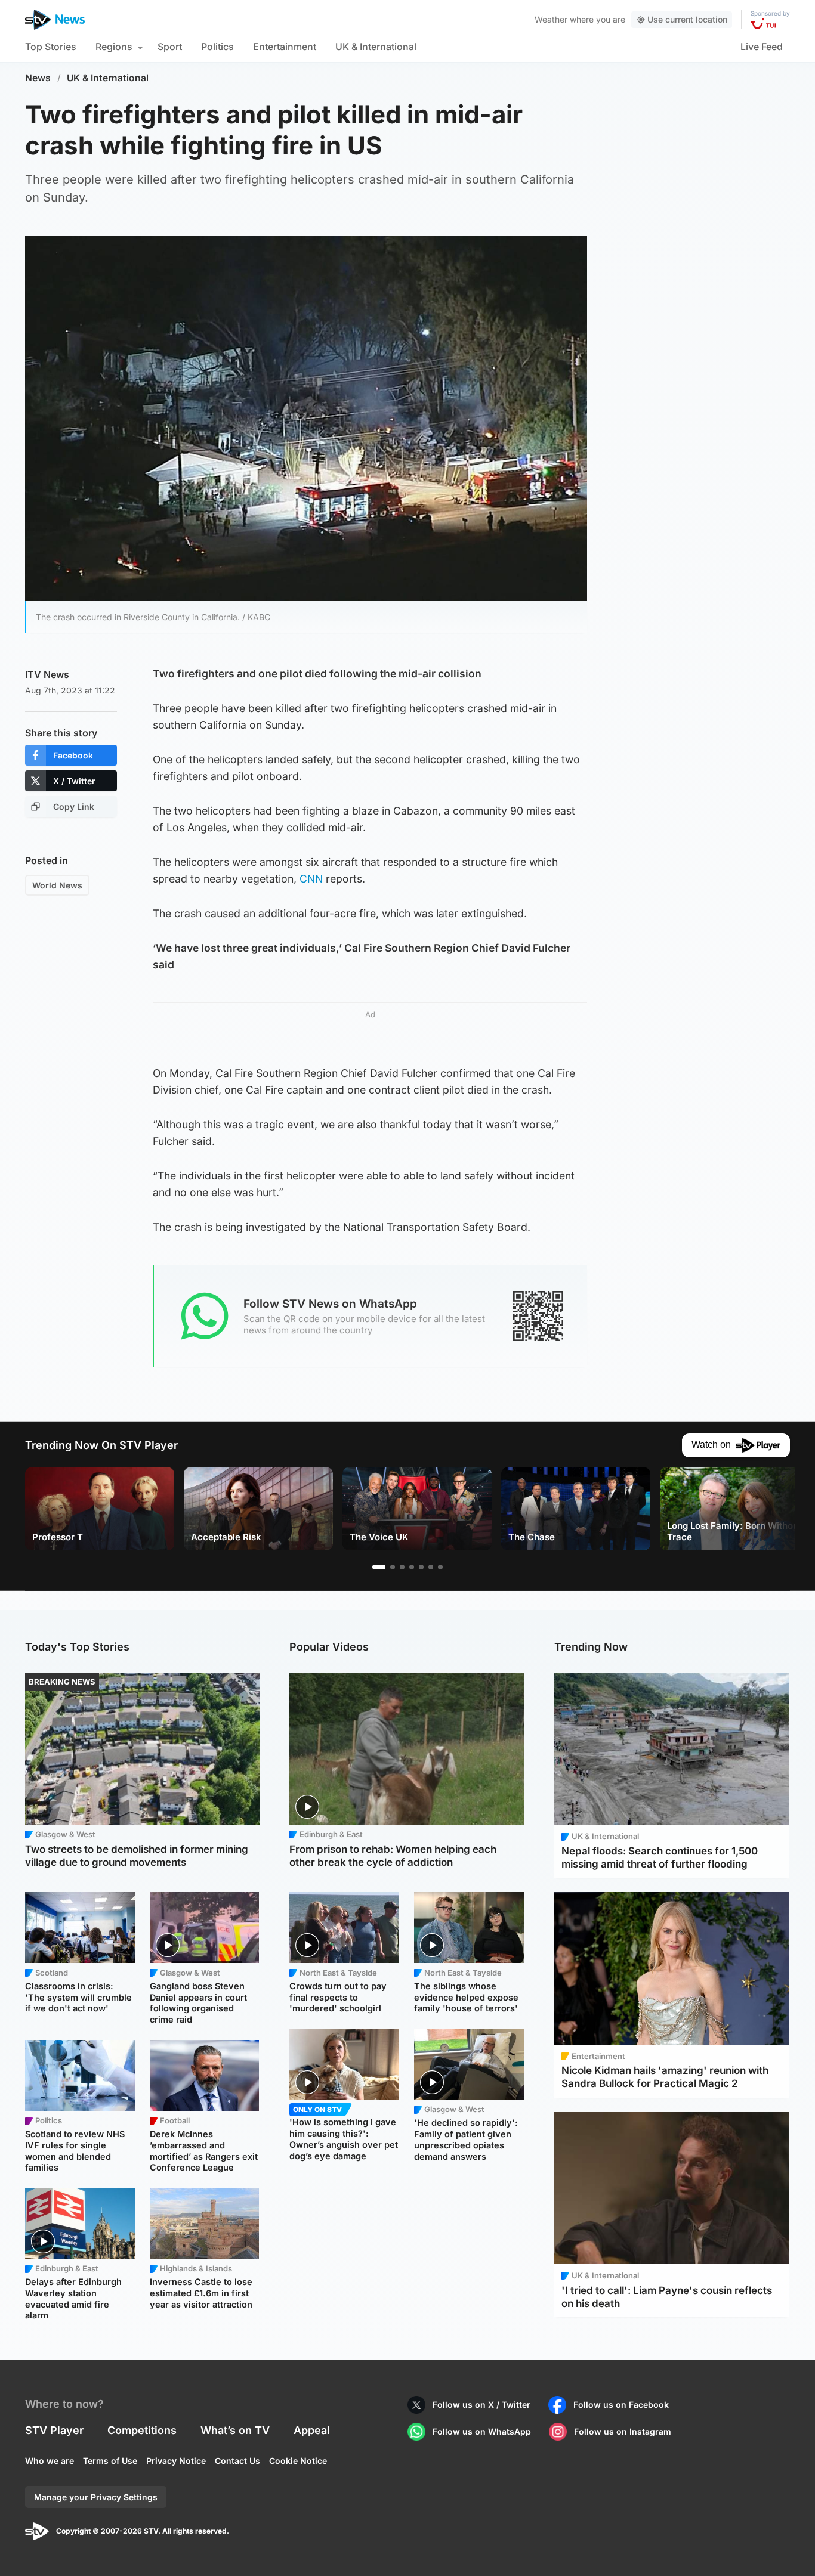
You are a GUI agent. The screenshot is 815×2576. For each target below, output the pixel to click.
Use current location (687, 19)
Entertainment (285, 47)
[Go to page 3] (402, 1567)
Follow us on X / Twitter (481, 2405)
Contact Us (237, 2461)
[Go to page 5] (421, 1567)
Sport (170, 47)
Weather (551, 19)
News (38, 78)
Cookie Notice (298, 2461)
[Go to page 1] (379, 1567)
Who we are (50, 2461)
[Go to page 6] (431, 1567)
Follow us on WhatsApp (482, 2431)
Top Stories (51, 47)
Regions (114, 47)
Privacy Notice (176, 2461)
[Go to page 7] (440, 1567)
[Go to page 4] (412, 1567)
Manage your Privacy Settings (96, 2497)
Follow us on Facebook (621, 2405)
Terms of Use (110, 2461)
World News (57, 885)
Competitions (142, 2430)
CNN (311, 879)
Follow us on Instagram (623, 2431)
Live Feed (762, 47)
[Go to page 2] (393, 1567)
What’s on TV (235, 2430)
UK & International (376, 47)
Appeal (312, 2430)
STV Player (54, 2430)
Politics (217, 47)
